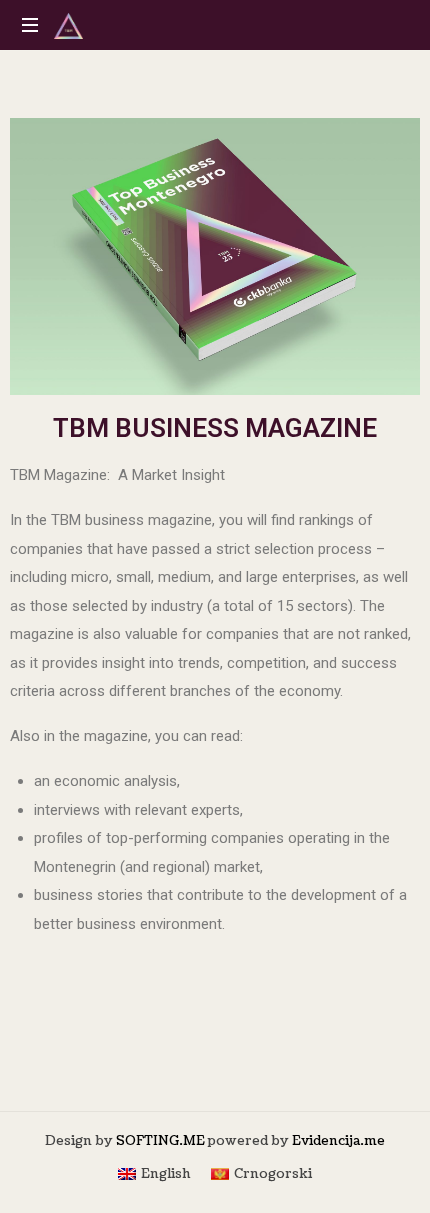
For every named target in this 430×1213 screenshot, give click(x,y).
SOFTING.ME (160, 1141)
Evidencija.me (338, 1141)
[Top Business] (69, 25)
